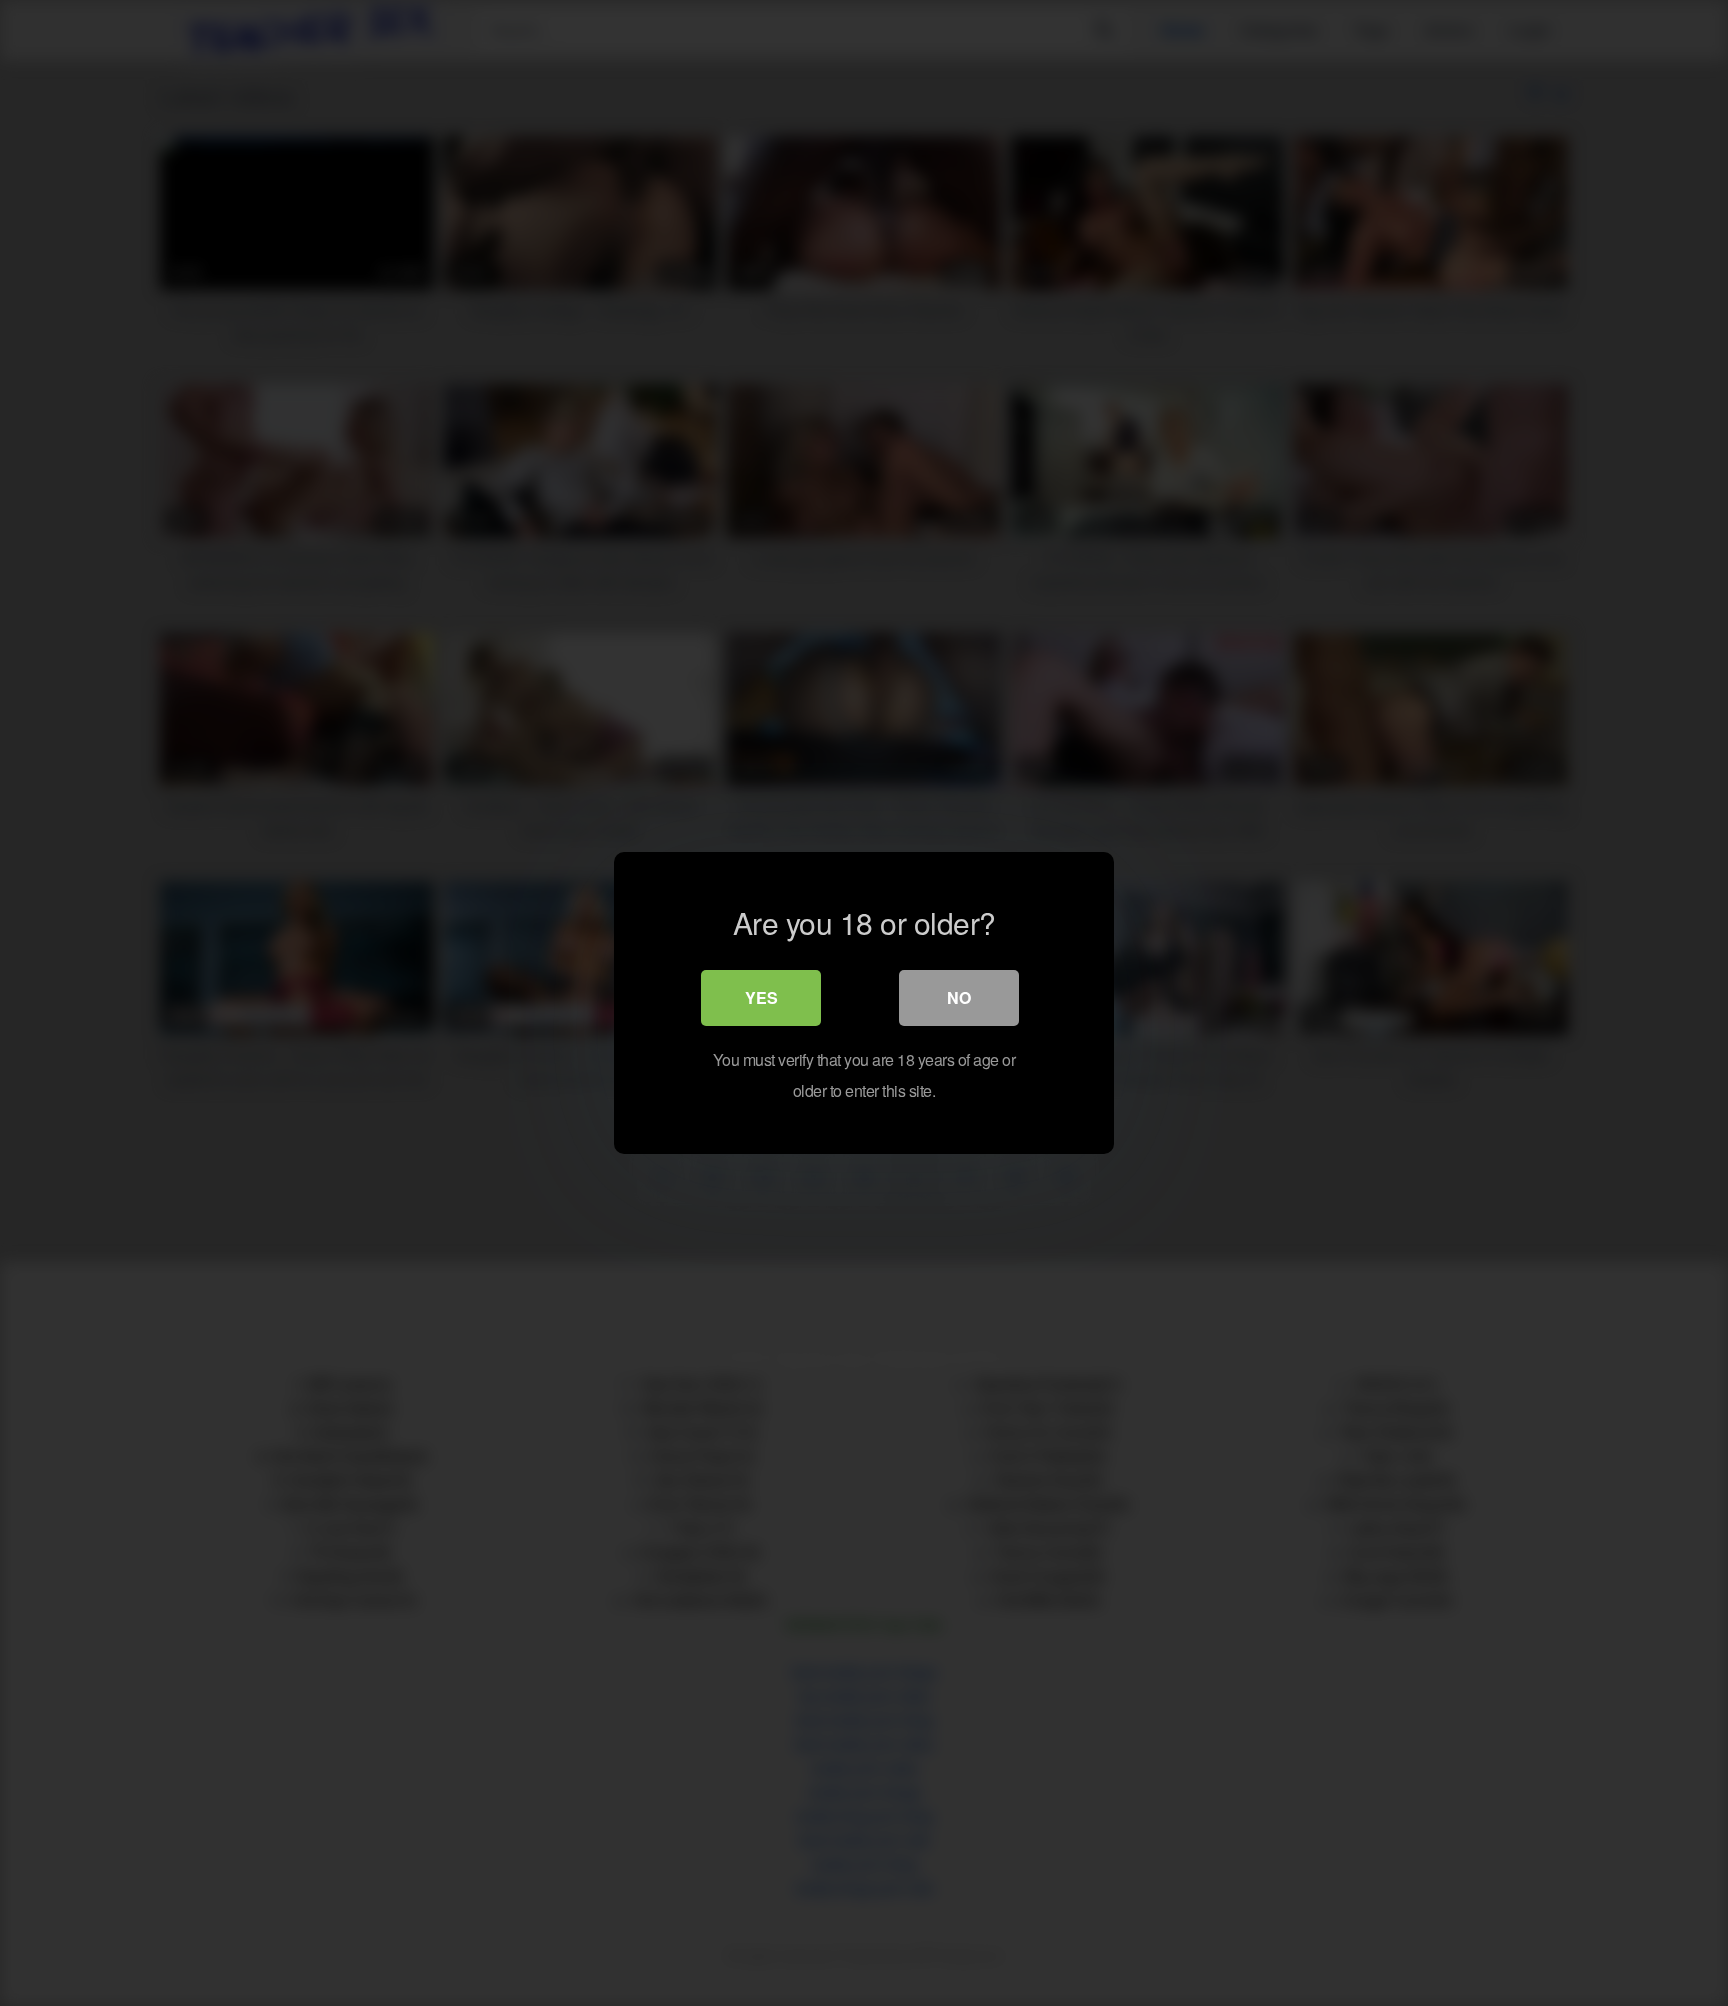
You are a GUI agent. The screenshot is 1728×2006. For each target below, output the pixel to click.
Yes (761, 997)
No (959, 997)
